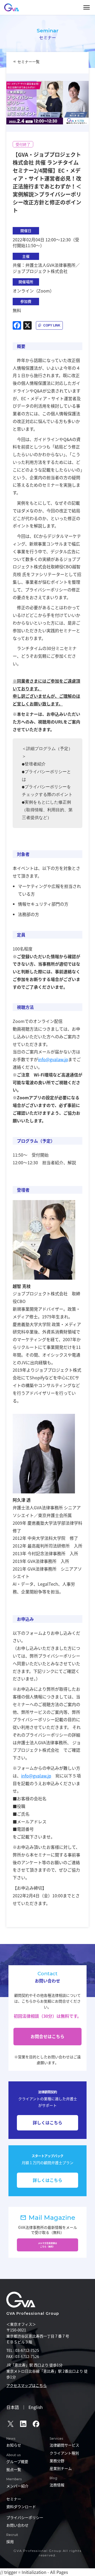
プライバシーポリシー (25, 2517)
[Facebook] (17, 325)
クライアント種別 (64, 2453)
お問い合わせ (17, 2525)
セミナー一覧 (28, 62)
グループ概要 (17, 2461)
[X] (27, 325)
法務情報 (57, 2485)
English (36, 2407)
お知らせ (14, 2445)
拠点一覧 (14, 2469)
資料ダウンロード (21, 2507)
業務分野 (57, 2461)
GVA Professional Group (33, 2313)
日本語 (13, 2407)
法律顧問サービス (64, 2445)
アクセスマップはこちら (27, 2385)
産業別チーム (61, 2468)
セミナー (14, 2499)
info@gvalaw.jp (53, 1059)
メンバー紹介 (17, 2486)
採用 (10, 2542)
